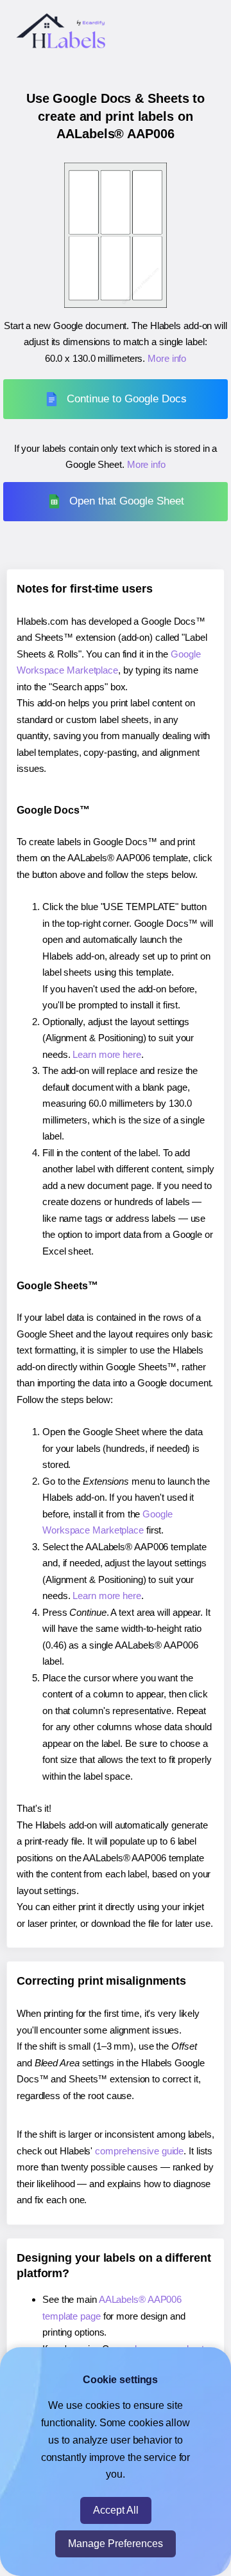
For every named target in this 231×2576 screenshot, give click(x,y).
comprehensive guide (139, 2151)
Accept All (116, 2510)
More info (167, 358)
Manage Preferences (116, 2544)
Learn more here (107, 1054)
